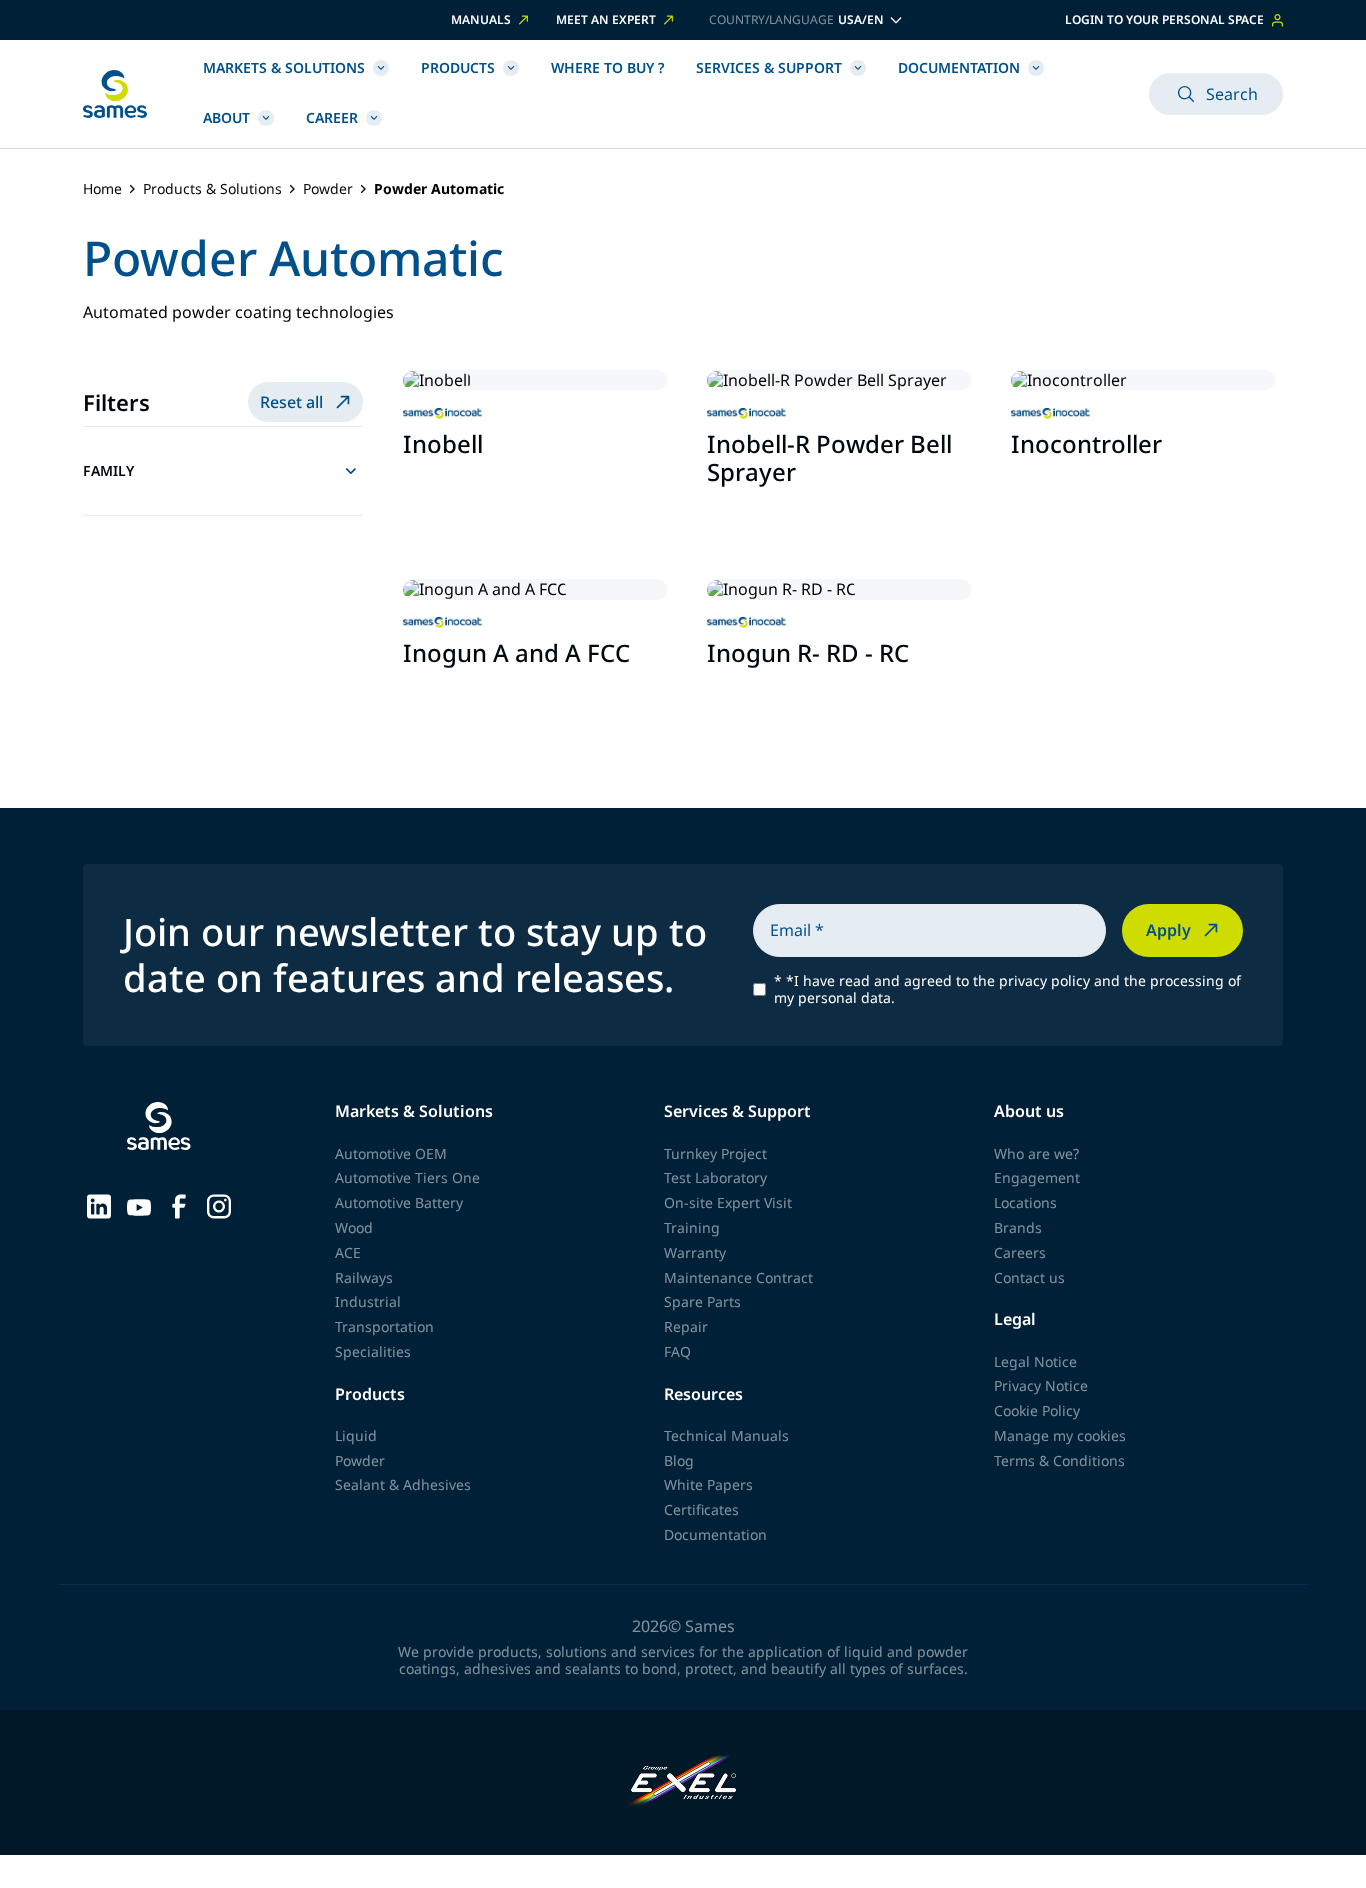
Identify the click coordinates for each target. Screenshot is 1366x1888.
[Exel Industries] (683, 1782)
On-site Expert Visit (728, 1202)
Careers (1020, 1252)
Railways (364, 1277)
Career (332, 117)
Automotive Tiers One (407, 1177)
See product (461, 490)
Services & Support (769, 67)
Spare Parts (702, 1301)
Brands (1018, 1227)
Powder (328, 189)
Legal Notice (1035, 1361)
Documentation (959, 67)
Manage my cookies (1060, 1435)
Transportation (384, 1326)
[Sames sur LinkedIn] (99, 1205)
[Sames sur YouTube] (139, 1205)
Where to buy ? (607, 67)
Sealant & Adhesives (403, 1484)
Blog (679, 1460)
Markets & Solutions (284, 67)
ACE (348, 1252)
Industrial (368, 1301)
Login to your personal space (1164, 19)
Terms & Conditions (1059, 1460)
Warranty (695, 1252)
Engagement (1037, 1177)
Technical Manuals (726, 1435)
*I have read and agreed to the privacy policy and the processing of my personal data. (1007, 990)
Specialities (373, 1351)
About (226, 117)
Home (102, 189)
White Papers (708, 1484)
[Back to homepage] (115, 94)
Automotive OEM (391, 1153)
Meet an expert (606, 20)
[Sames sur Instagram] (219, 1205)
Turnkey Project (715, 1153)
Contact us (1029, 1277)
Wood (354, 1227)
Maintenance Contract (738, 1277)
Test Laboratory (715, 1177)
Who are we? (1036, 1153)
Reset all (291, 402)
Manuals (481, 20)
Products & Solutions (212, 189)
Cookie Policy (1037, 1410)
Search (1232, 94)
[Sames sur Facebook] (179, 1205)
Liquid (356, 1435)
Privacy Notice (1041, 1385)
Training (692, 1227)
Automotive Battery (399, 1202)
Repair (686, 1326)
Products (458, 67)
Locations (1025, 1202)
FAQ (677, 1351)
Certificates (701, 1509)
